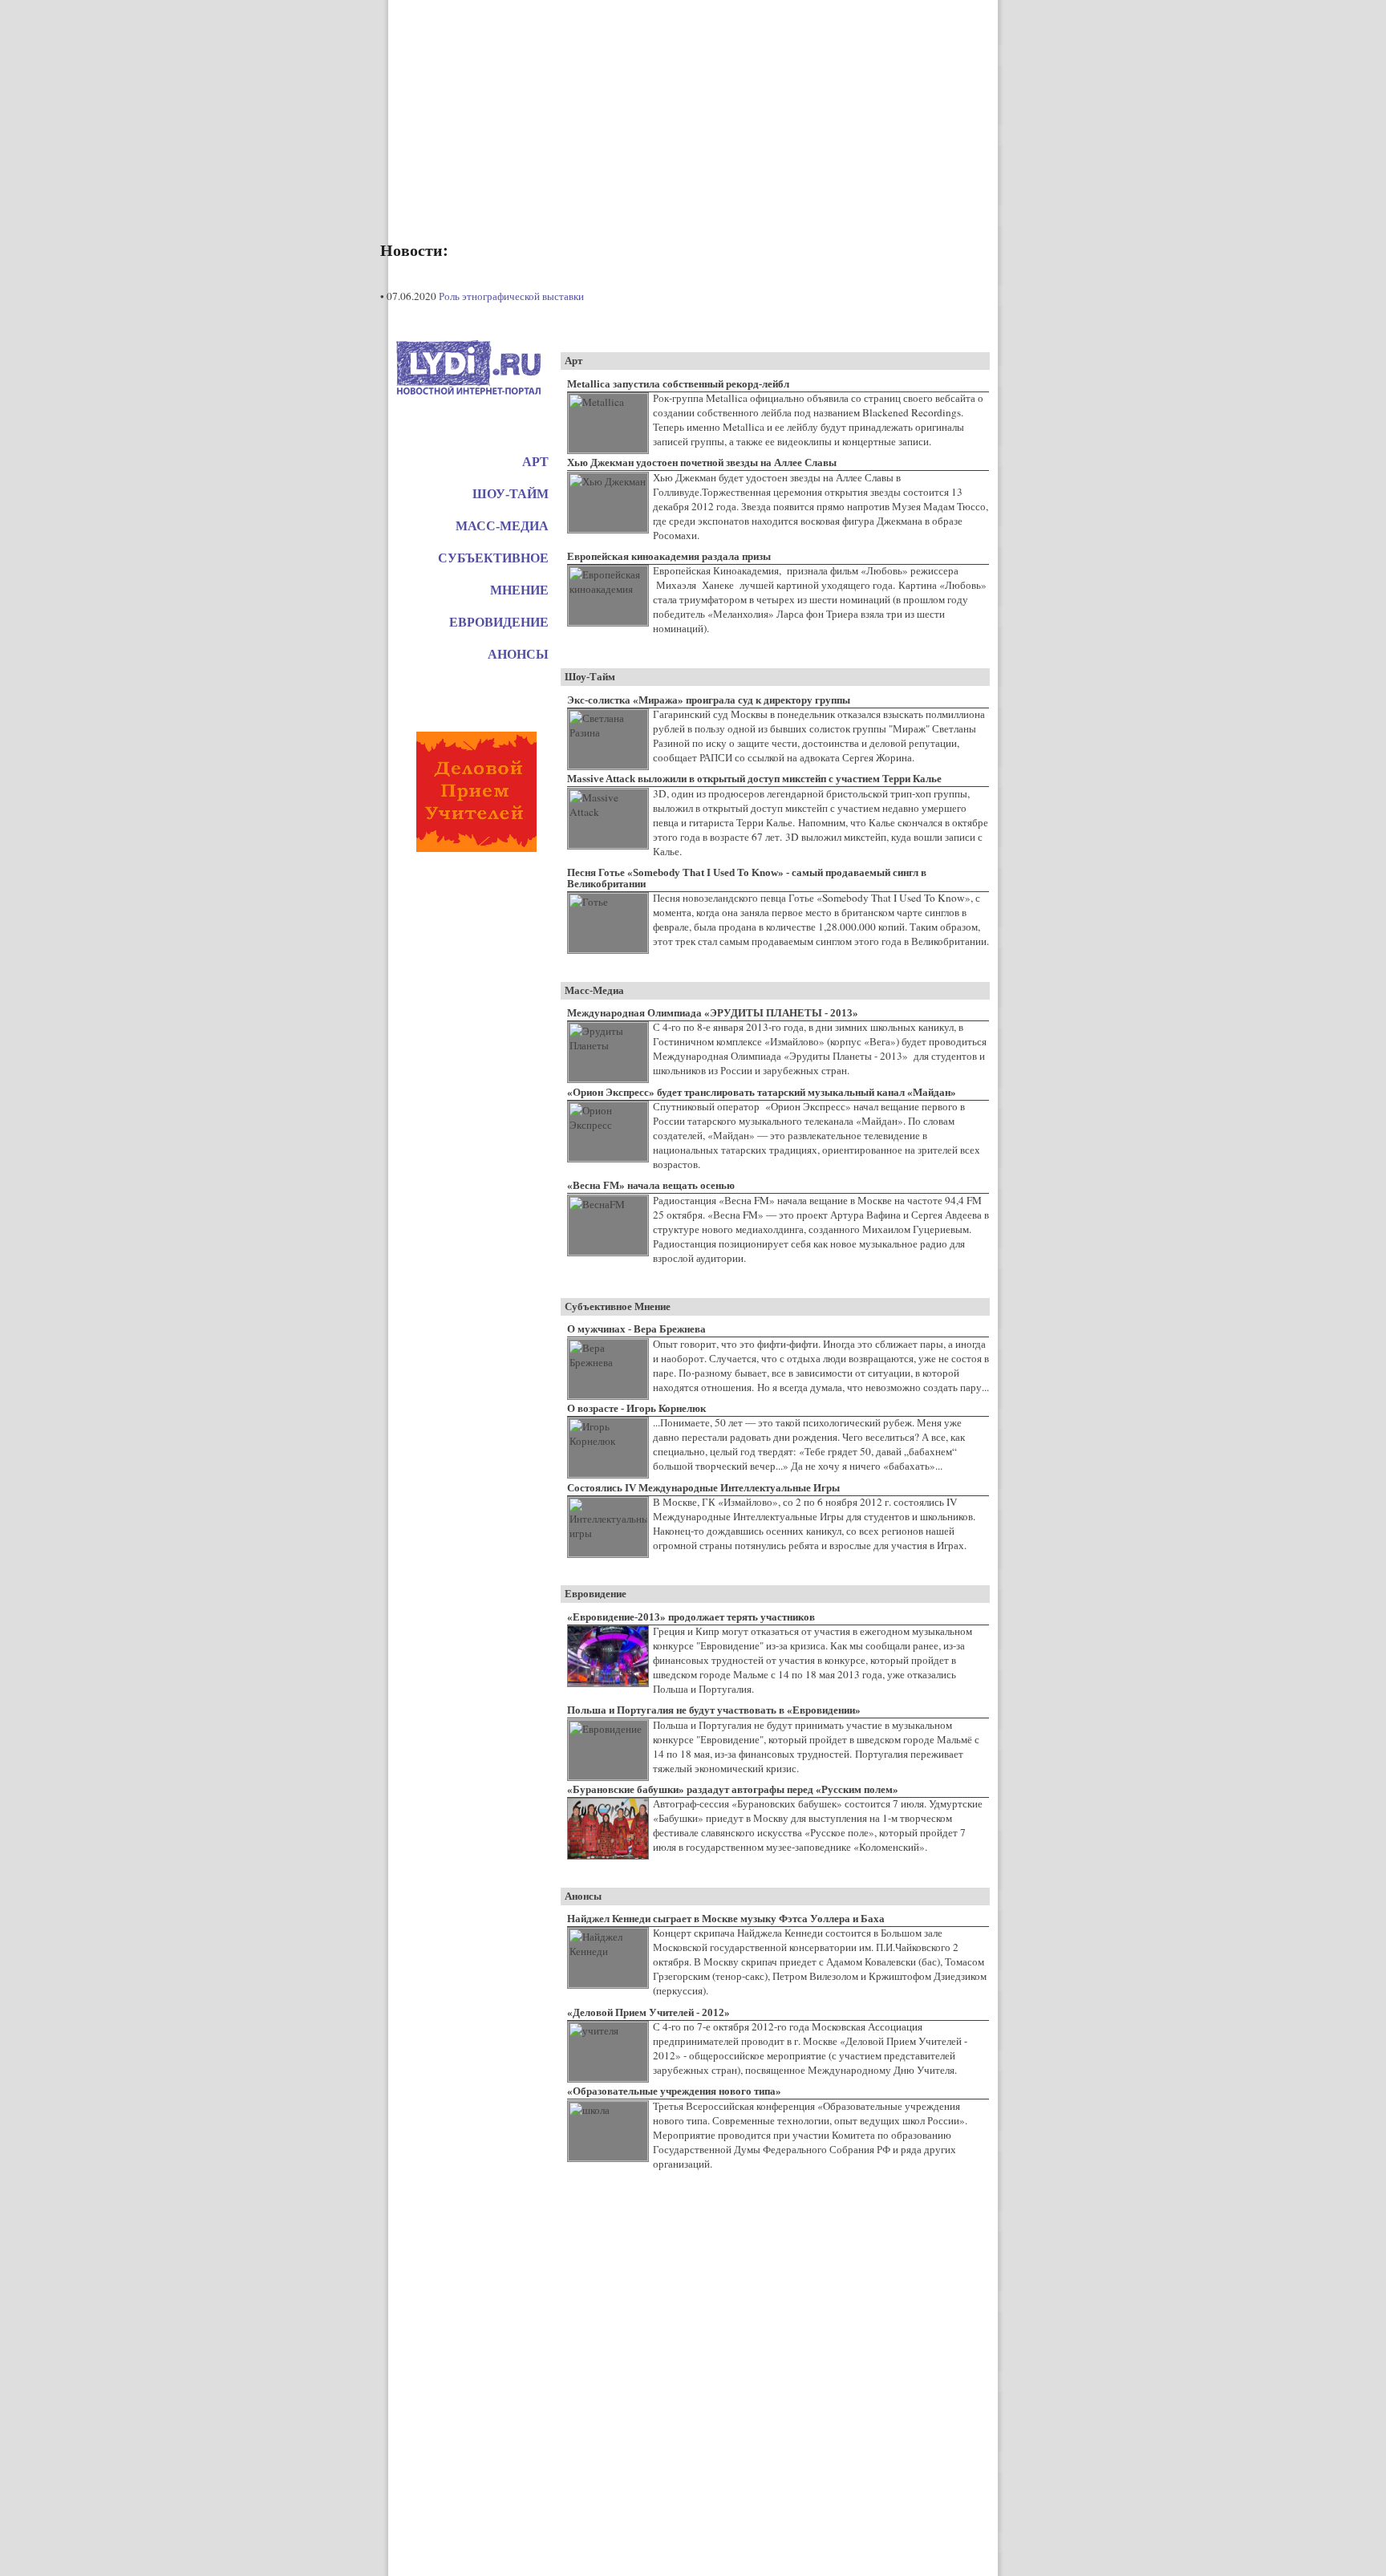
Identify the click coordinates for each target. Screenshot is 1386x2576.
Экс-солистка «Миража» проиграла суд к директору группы (709, 700)
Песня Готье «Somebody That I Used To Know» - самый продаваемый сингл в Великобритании (747, 878)
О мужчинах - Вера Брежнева (636, 1329)
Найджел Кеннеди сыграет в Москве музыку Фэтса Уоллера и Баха (726, 1919)
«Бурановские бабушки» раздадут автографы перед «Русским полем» (733, 1789)
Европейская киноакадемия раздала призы (669, 556)
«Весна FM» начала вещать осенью (651, 1185)
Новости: (414, 250)
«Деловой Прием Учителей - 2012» (648, 2012)
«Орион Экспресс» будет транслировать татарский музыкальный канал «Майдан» (762, 1092)
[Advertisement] (693, 112)
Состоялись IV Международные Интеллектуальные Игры (703, 1488)
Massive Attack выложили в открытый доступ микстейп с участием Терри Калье (754, 779)
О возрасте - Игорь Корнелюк (636, 1408)
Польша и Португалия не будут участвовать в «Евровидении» (714, 1710)
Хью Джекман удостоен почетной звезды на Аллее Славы (702, 462)
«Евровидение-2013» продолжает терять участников (691, 1617)
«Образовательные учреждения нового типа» (674, 2091)
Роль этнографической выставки (511, 296)
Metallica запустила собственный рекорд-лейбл (678, 384)
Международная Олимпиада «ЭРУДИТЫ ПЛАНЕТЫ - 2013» (713, 1013)
